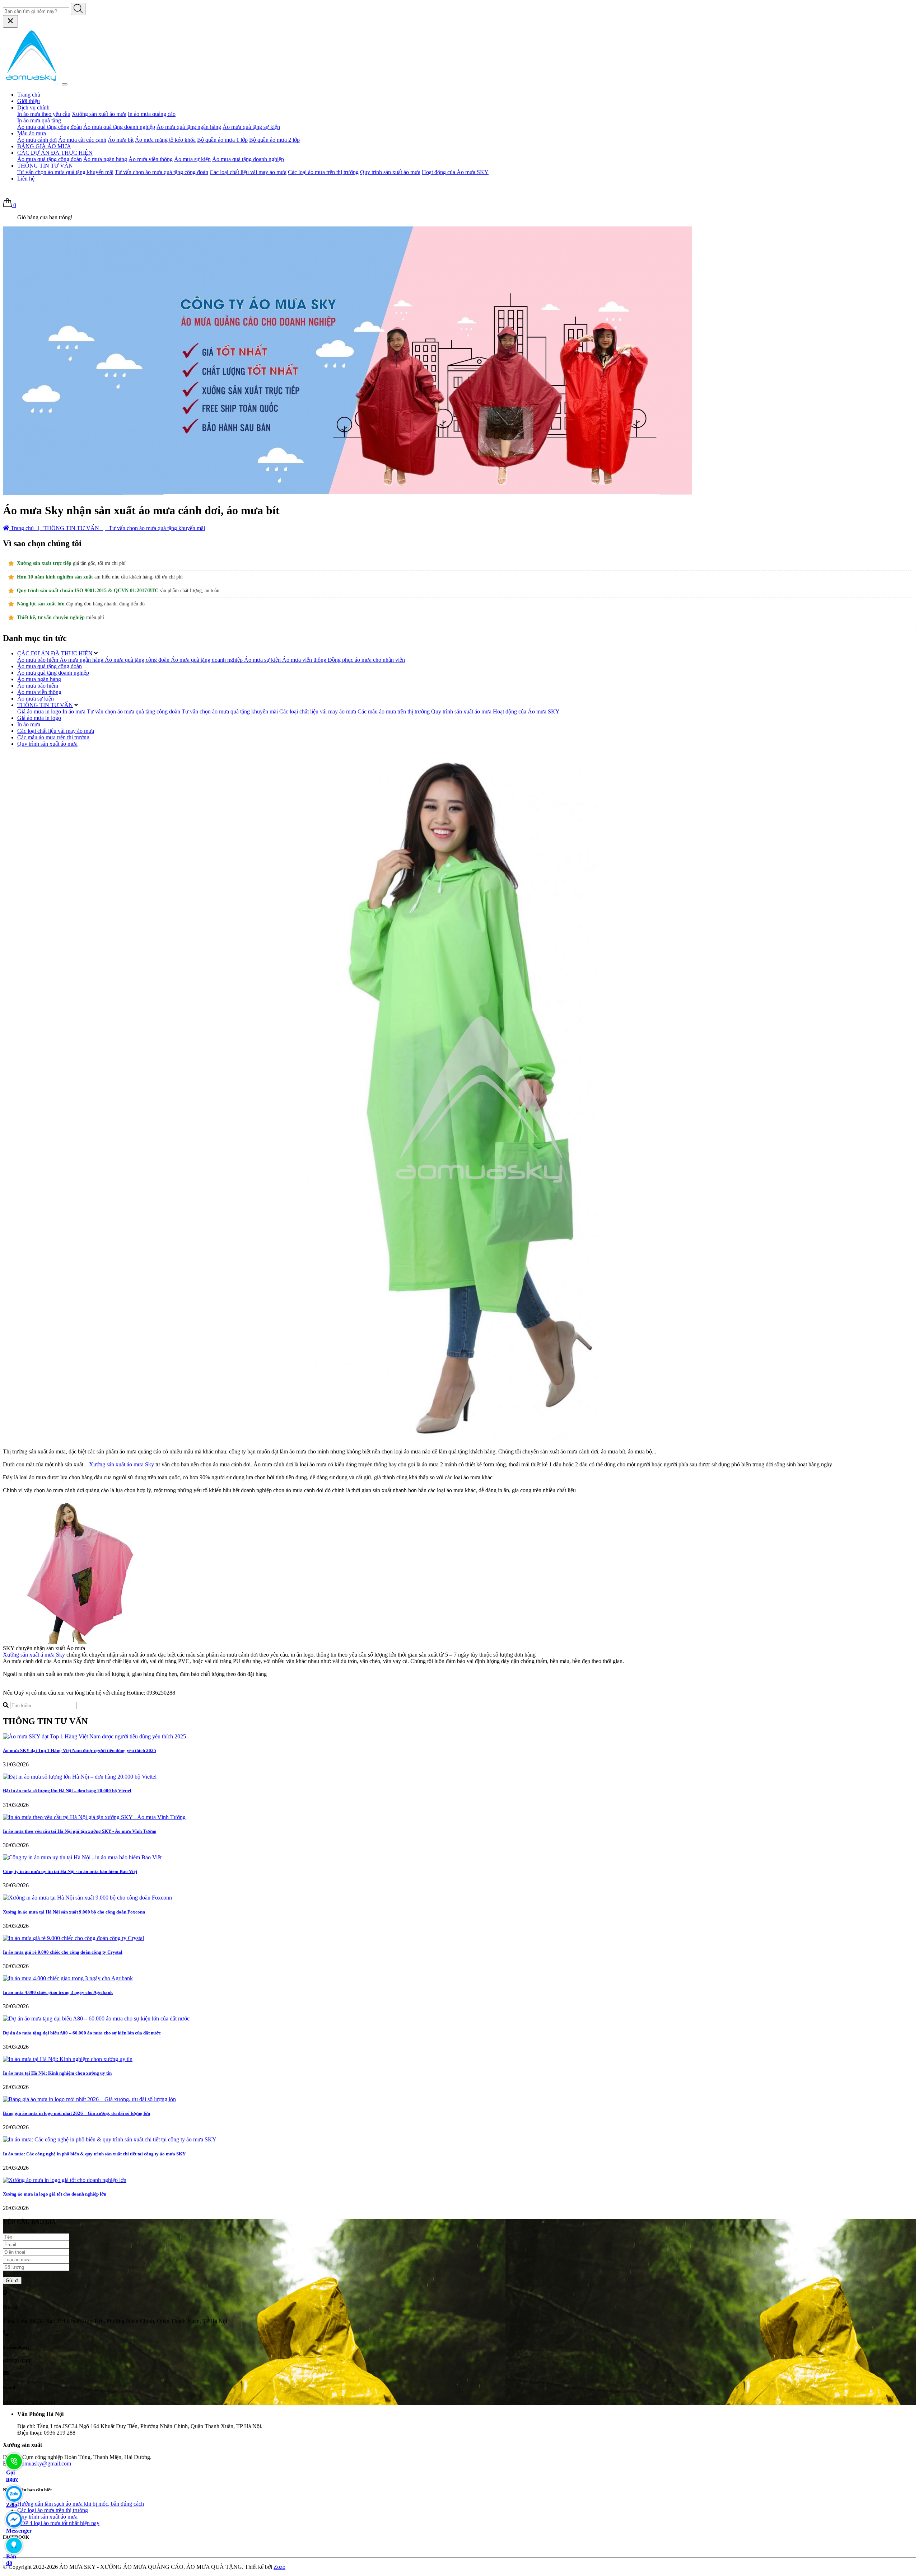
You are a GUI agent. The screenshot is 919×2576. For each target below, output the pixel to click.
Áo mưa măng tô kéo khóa (165, 140)
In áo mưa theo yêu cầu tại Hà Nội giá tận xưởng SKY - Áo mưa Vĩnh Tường (80, 1831)
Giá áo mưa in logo (39, 718)
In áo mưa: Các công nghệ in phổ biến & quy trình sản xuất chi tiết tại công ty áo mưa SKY (94, 2154)
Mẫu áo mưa (32, 133)
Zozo (279, 2567)
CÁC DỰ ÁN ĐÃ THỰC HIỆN (55, 153)
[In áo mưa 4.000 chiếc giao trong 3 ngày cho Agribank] (68, 1978)
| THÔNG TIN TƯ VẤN (68, 528)
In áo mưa (29, 724)
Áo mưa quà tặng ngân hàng (189, 127)
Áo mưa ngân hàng (105, 159)
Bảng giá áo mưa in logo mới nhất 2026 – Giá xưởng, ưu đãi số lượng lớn (76, 2113)
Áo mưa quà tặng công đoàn (50, 127)
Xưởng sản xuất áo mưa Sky (122, 1464)
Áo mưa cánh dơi (37, 140)
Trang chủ (29, 95)
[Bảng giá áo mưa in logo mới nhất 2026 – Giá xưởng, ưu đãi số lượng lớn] (89, 2099)
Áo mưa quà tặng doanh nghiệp (119, 127)
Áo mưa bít (121, 140)
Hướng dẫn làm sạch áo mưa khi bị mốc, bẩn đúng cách (81, 2504)
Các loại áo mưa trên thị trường (323, 172)
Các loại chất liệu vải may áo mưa (248, 172)
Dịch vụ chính (33, 107)
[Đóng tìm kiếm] (10, 21)
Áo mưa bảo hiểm (38, 686)
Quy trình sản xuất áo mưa (390, 172)
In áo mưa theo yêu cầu (44, 114)
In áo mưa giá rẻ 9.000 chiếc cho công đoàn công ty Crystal (63, 1952)
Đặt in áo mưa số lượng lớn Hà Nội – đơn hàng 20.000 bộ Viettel (67, 1791)
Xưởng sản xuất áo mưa (99, 114)
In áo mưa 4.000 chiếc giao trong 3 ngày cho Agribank (58, 1992)
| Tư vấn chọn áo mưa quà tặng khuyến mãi (153, 528)
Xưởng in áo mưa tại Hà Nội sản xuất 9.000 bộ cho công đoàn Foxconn (74, 1912)
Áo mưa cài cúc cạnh (82, 140)
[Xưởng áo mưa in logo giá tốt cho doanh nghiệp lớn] (65, 2180)
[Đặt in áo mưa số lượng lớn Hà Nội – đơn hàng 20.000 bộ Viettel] (80, 1777)
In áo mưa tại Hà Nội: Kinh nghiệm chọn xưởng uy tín (57, 2073)
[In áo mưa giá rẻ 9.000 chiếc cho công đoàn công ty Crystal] (73, 1938)
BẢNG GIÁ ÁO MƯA (44, 146)
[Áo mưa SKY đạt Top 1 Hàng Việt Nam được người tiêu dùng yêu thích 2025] (94, 1736)
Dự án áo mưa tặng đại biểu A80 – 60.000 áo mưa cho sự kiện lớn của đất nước (82, 2033)
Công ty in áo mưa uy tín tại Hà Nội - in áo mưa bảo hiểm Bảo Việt (70, 1871)
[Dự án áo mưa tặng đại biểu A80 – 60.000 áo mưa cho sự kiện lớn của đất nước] (96, 2018)
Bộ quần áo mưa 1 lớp (222, 140)
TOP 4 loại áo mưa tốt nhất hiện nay (58, 2523)
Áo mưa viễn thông (151, 159)
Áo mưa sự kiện (192, 159)
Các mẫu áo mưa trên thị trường (53, 737)
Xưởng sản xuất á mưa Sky (34, 1655)
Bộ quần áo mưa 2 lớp (274, 140)
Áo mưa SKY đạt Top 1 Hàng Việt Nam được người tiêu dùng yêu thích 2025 (80, 1750)
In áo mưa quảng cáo (152, 114)
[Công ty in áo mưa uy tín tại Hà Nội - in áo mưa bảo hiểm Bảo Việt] (82, 1857)
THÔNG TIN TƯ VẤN (45, 166)
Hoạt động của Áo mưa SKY (455, 172)
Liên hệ (26, 179)
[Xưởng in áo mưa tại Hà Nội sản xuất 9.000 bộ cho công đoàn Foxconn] (87, 1898)
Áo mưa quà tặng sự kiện (251, 127)
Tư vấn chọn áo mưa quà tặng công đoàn (162, 172)
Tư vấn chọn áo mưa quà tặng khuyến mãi (65, 172)
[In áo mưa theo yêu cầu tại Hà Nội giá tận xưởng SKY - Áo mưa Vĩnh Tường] (94, 1817)
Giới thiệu (29, 101)
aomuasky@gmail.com (45, 2463)
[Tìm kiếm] (78, 9)
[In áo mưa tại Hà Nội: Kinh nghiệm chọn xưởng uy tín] (68, 2059)
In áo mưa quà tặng (39, 120)
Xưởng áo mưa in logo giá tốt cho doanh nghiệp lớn (55, 2194)
